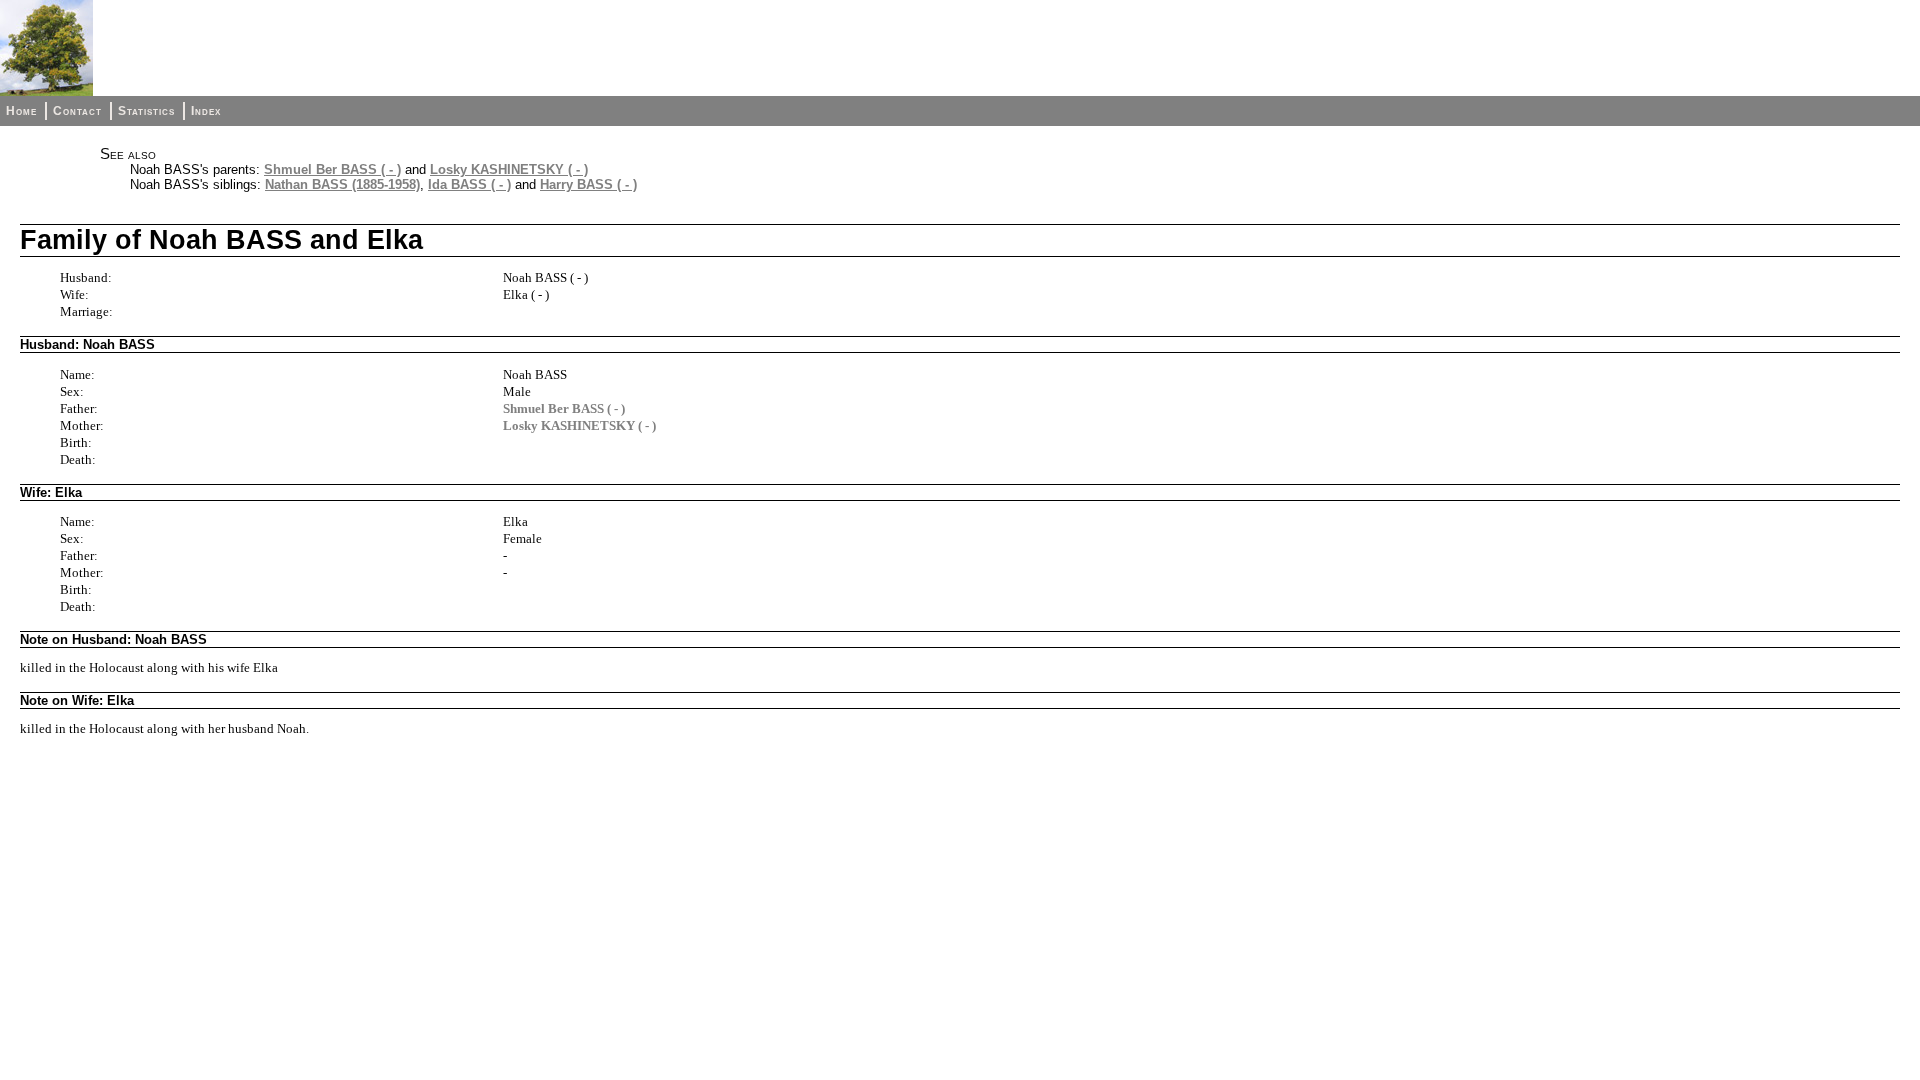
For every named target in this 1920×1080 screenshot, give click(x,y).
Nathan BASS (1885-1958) (342, 184)
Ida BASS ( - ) (469, 184)
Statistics (146, 111)
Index (206, 111)
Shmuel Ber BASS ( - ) (332, 169)
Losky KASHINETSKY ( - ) (509, 169)
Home (21, 111)
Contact (77, 111)
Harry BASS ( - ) (588, 184)
